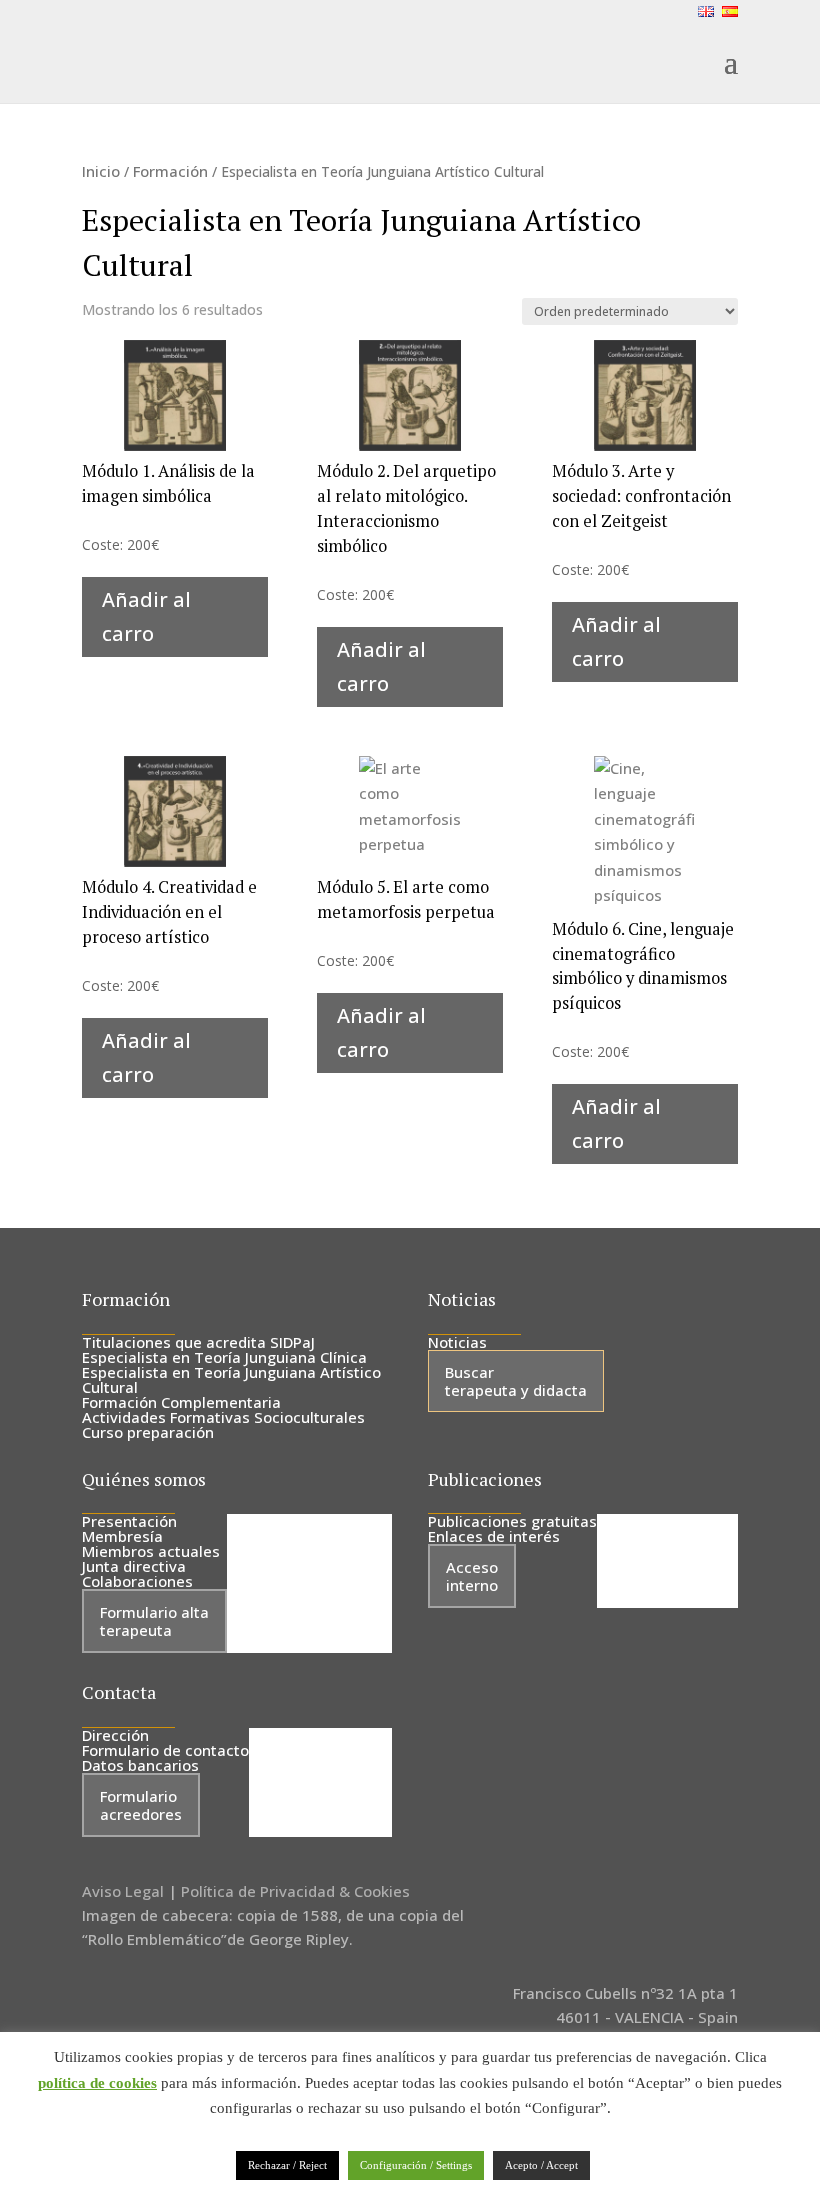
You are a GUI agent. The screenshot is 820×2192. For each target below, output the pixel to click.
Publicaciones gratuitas (512, 1521)
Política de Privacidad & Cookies (295, 1891)
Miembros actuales (151, 1551)
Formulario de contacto (165, 1750)
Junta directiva (134, 1566)
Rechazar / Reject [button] (287, 2165)
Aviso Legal (123, 1891)
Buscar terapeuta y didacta (516, 1381)
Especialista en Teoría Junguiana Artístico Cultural (231, 1379)
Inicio (101, 171)
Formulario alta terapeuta (154, 1621)
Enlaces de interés (494, 1536)
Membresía (122, 1536)
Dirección (115, 1735)
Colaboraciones (137, 1581)
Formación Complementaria (181, 1402)
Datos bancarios (140, 1765)
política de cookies (97, 2083)
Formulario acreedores (141, 1805)
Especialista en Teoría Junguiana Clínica (224, 1357)
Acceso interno (472, 1576)
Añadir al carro (146, 616)
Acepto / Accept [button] (541, 2165)
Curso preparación (148, 1432)
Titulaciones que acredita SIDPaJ (198, 1342)
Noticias (457, 1342)
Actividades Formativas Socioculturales (223, 1417)
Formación (170, 171)
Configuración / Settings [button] (416, 2165)
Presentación (129, 1521)
